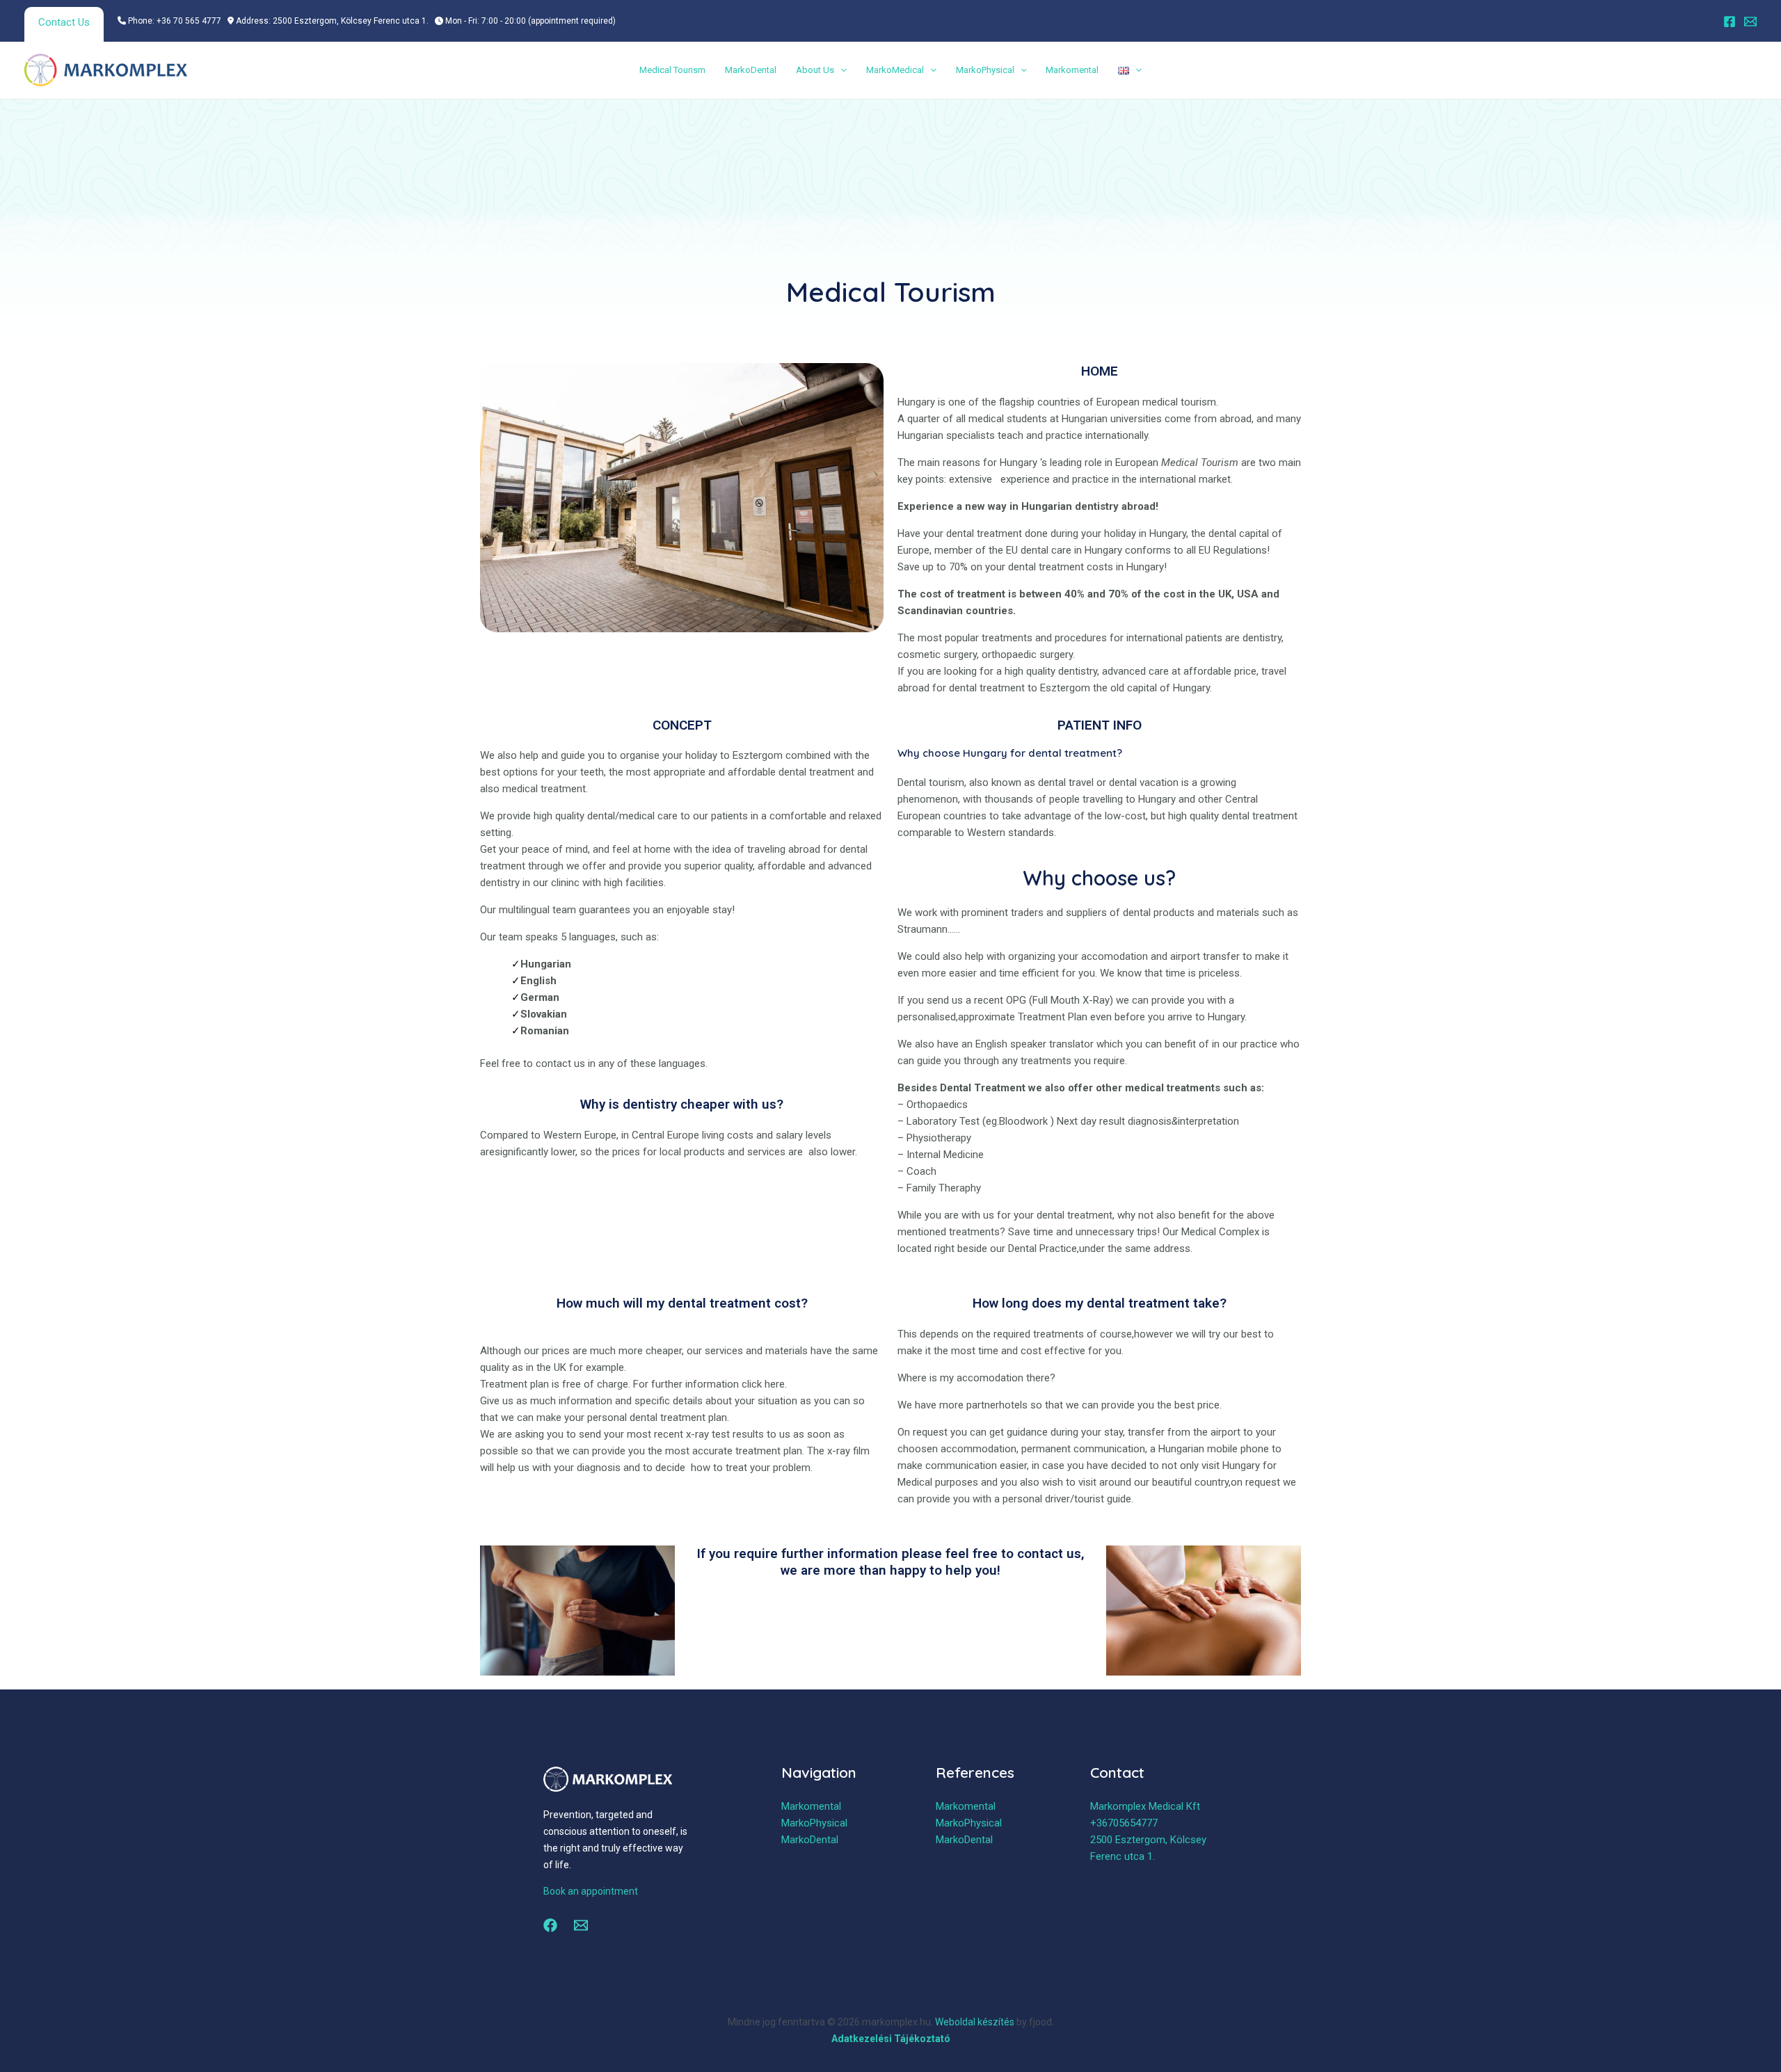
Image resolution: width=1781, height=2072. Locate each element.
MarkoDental (751, 70)
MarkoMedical (895, 70)
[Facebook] (1730, 22)
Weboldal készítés (975, 2022)
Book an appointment (591, 1891)
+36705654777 (1124, 1823)
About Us (815, 70)
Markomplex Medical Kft (1145, 1806)
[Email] (1750, 22)
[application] (840, 70)
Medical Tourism (672, 70)
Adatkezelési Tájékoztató (891, 2039)
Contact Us (64, 22)
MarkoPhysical (985, 70)
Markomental (1072, 70)
